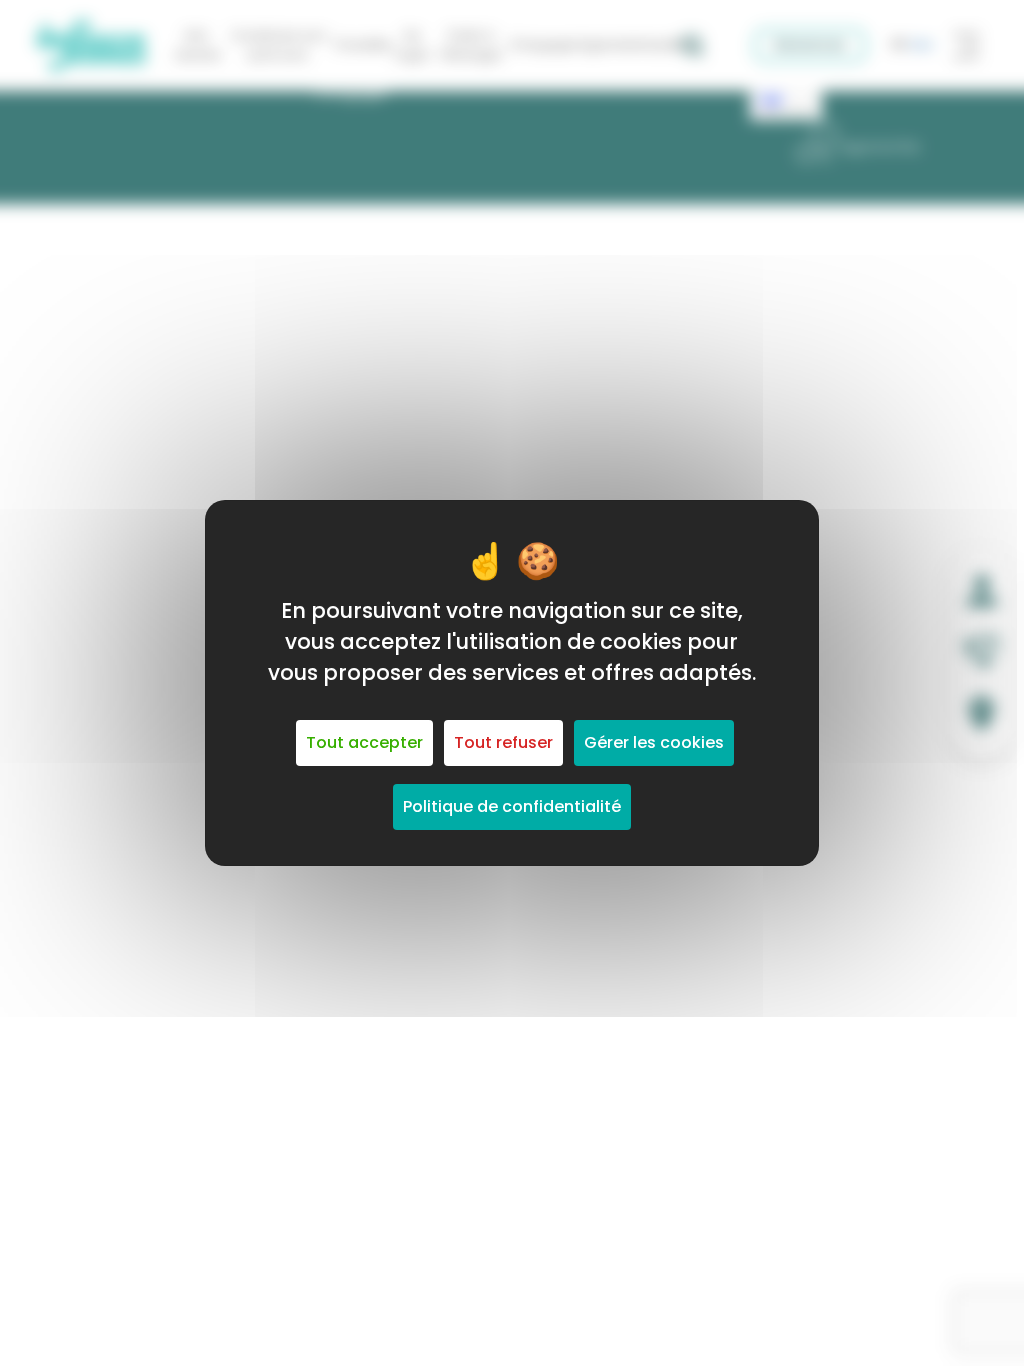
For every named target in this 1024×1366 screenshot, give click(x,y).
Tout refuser (503, 742)
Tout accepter (364, 742)
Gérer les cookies (654, 742)
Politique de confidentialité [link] (512, 806)
